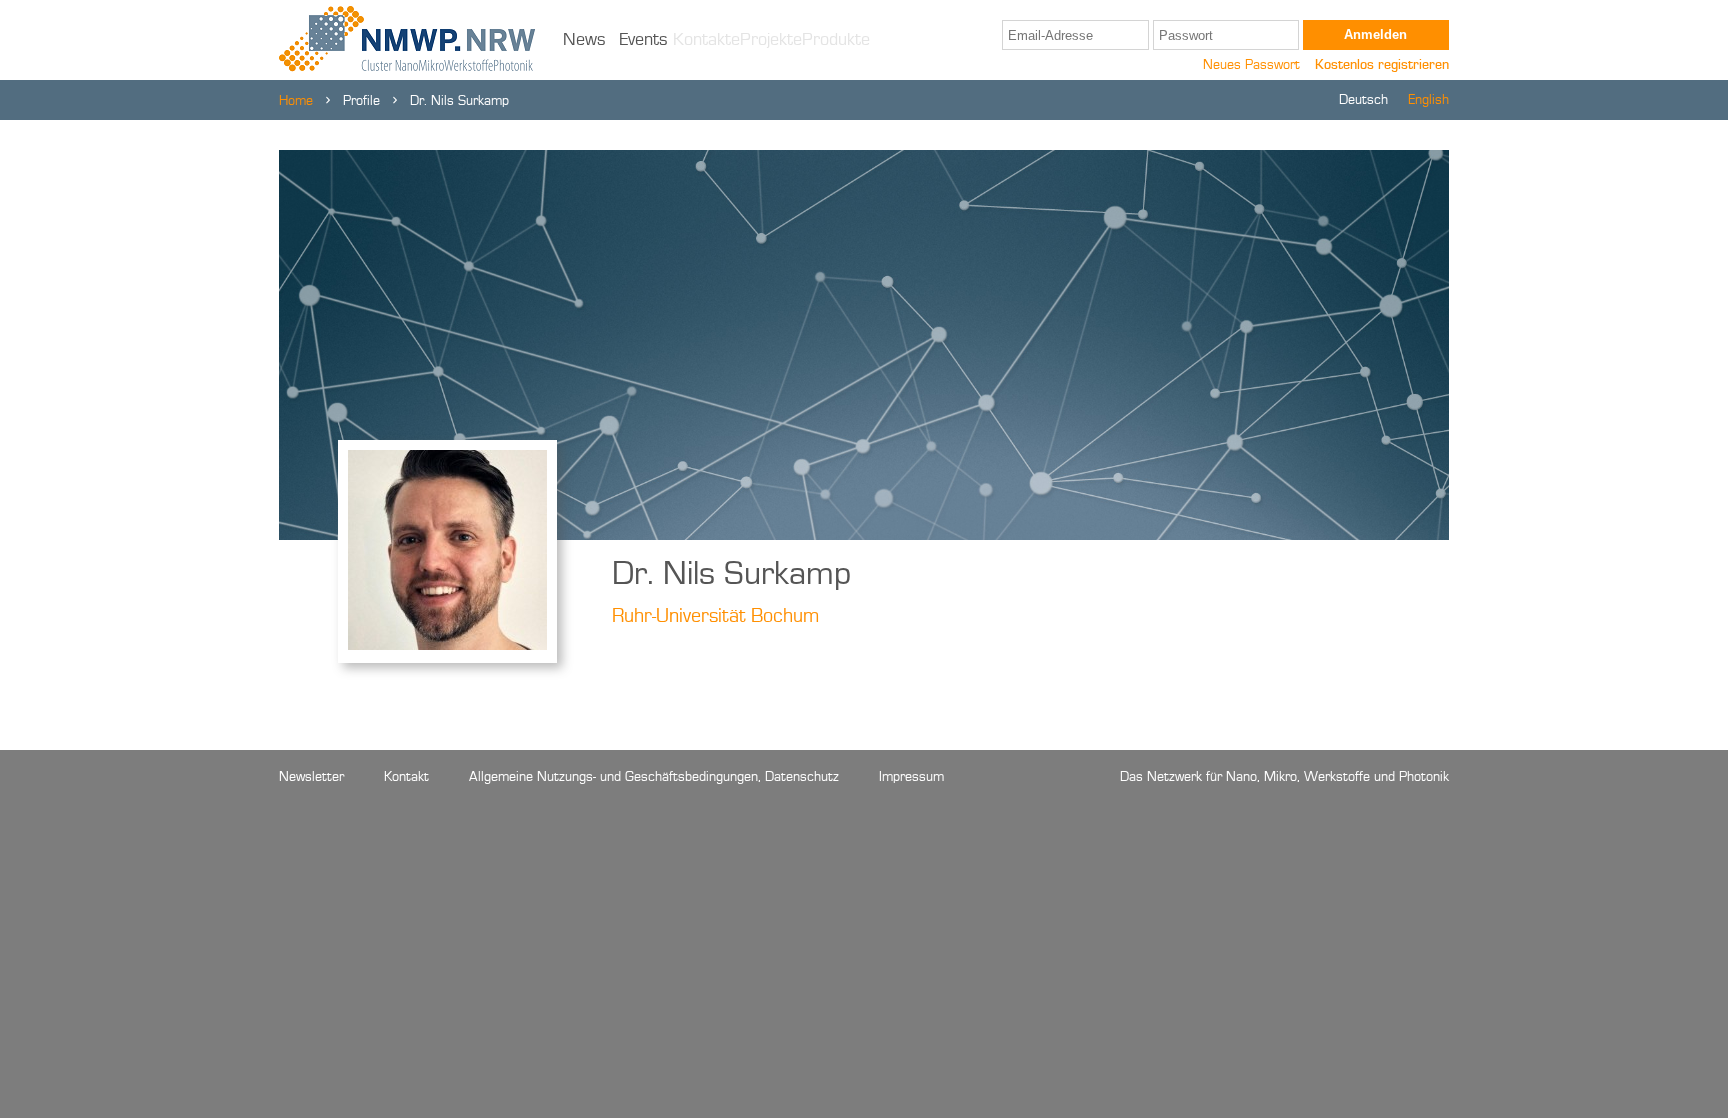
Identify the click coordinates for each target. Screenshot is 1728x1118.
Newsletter (311, 777)
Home (296, 101)
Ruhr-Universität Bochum (715, 617)
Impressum (911, 777)
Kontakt (406, 777)
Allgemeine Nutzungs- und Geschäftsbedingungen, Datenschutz (654, 777)
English (1428, 100)
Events (643, 40)
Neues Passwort (1251, 65)
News (584, 40)
